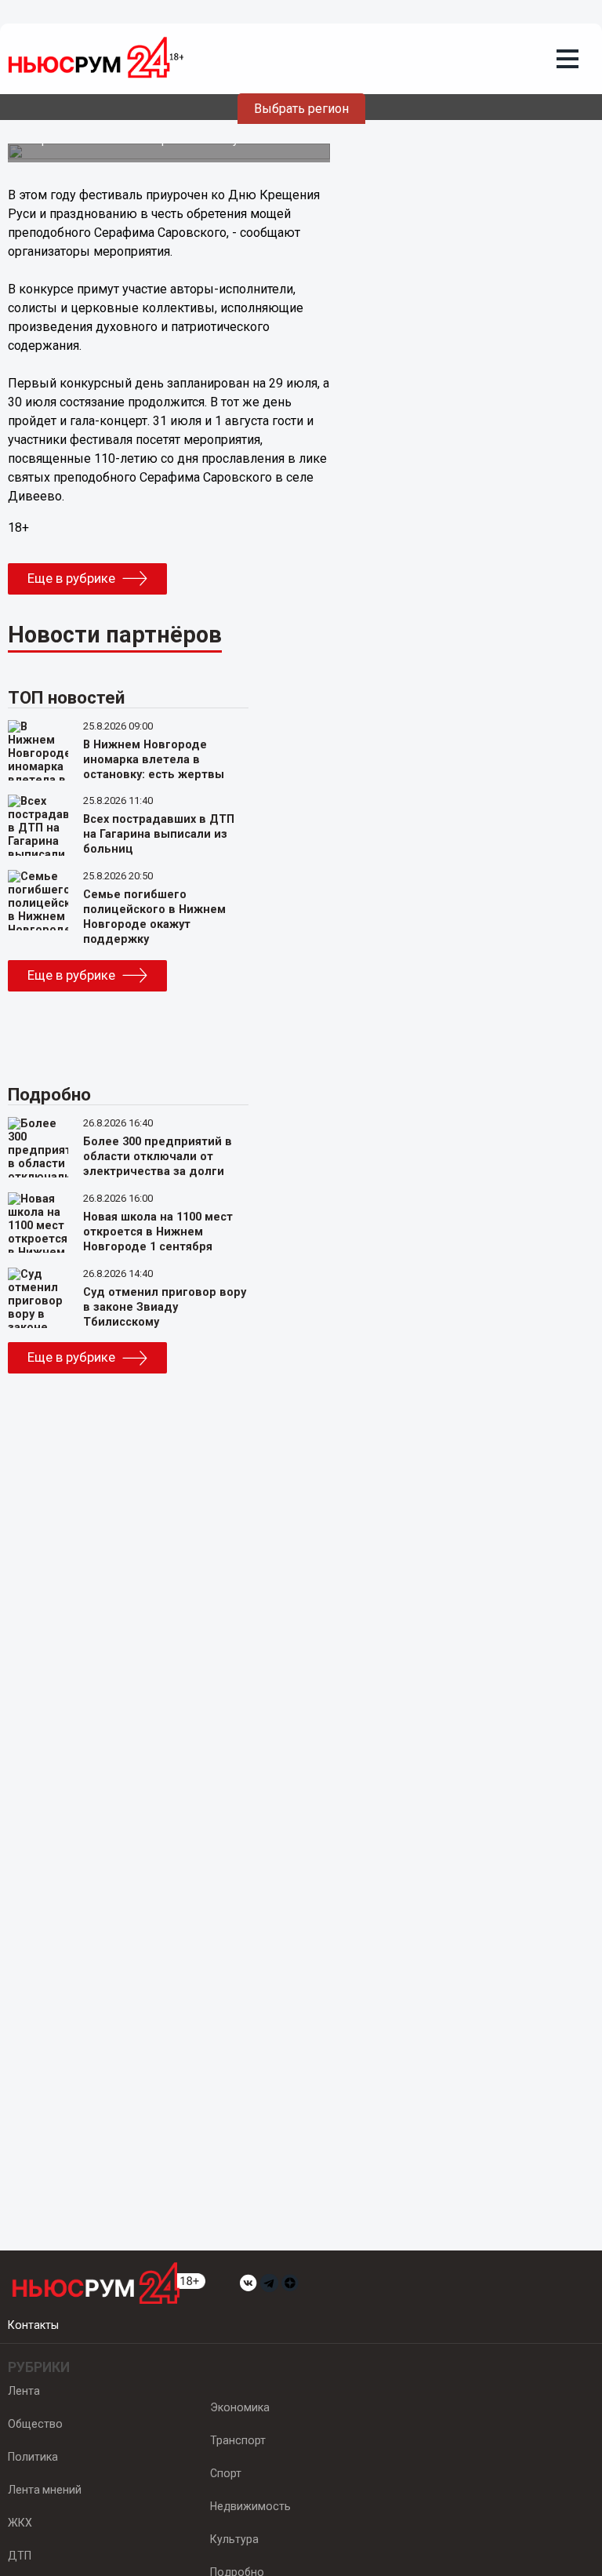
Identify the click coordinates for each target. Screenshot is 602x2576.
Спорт (226, 2473)
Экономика (240, 2407)
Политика (33, 2457)
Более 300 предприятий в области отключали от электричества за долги (158, 1157)
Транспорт (238, 2440)
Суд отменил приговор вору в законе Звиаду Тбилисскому (165, 1307)
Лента (24, 2391)
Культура (234, 2539)
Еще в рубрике (71, 578)
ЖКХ (20, 2523)
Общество (35, 2424)
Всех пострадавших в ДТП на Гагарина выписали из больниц (159, 834)
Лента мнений (45, 2490)
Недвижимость (250, 2506)
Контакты (33, 2325)
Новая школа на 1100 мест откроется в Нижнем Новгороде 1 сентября (158, 1232)
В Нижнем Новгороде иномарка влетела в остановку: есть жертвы (154, 760)
